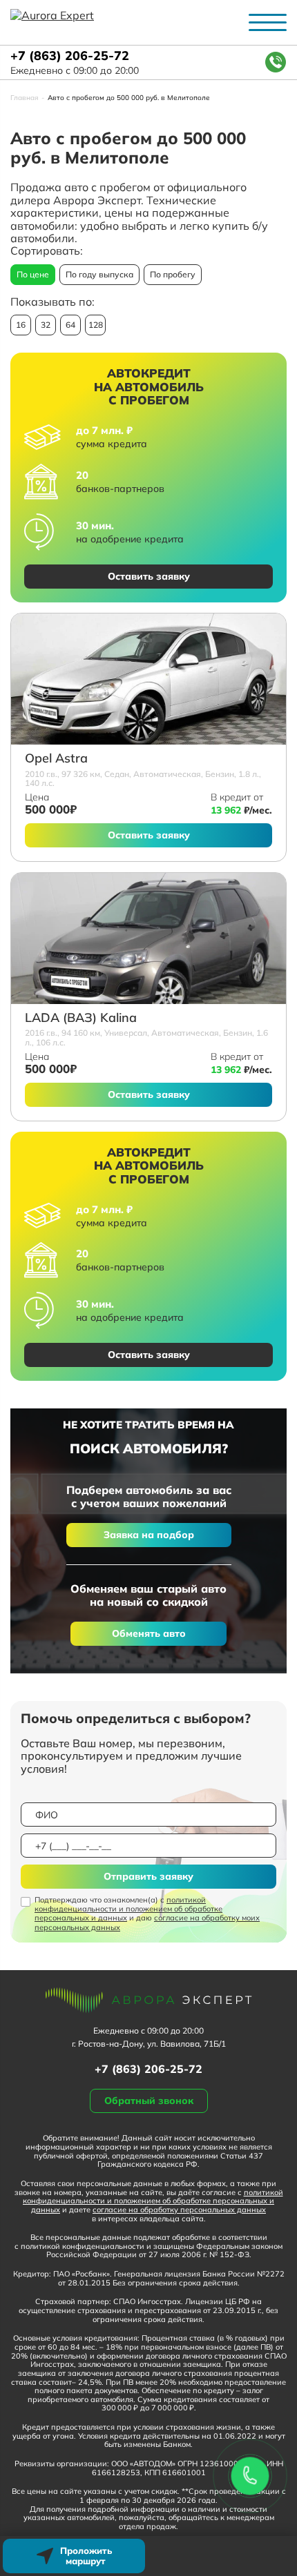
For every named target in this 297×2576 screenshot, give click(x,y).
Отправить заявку (148, 1876)
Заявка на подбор (149, 1535)
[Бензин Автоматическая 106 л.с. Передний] (148, 938)
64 (70, 325)
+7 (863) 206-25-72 (70, 56)
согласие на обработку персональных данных (179, 2210)
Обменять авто (149, 1633)
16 (21, 325)
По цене (33, 274)
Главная (24, 98)
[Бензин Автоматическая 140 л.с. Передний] (148, 679)
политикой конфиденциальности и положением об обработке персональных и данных (128, 1909)
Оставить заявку (149, 576)
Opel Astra (56, 759)
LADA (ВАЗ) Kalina (81, 1018)
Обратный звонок (149, 2101)
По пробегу (173, 274)
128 (96, 325)
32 (46, 325)
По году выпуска (99, 274)
